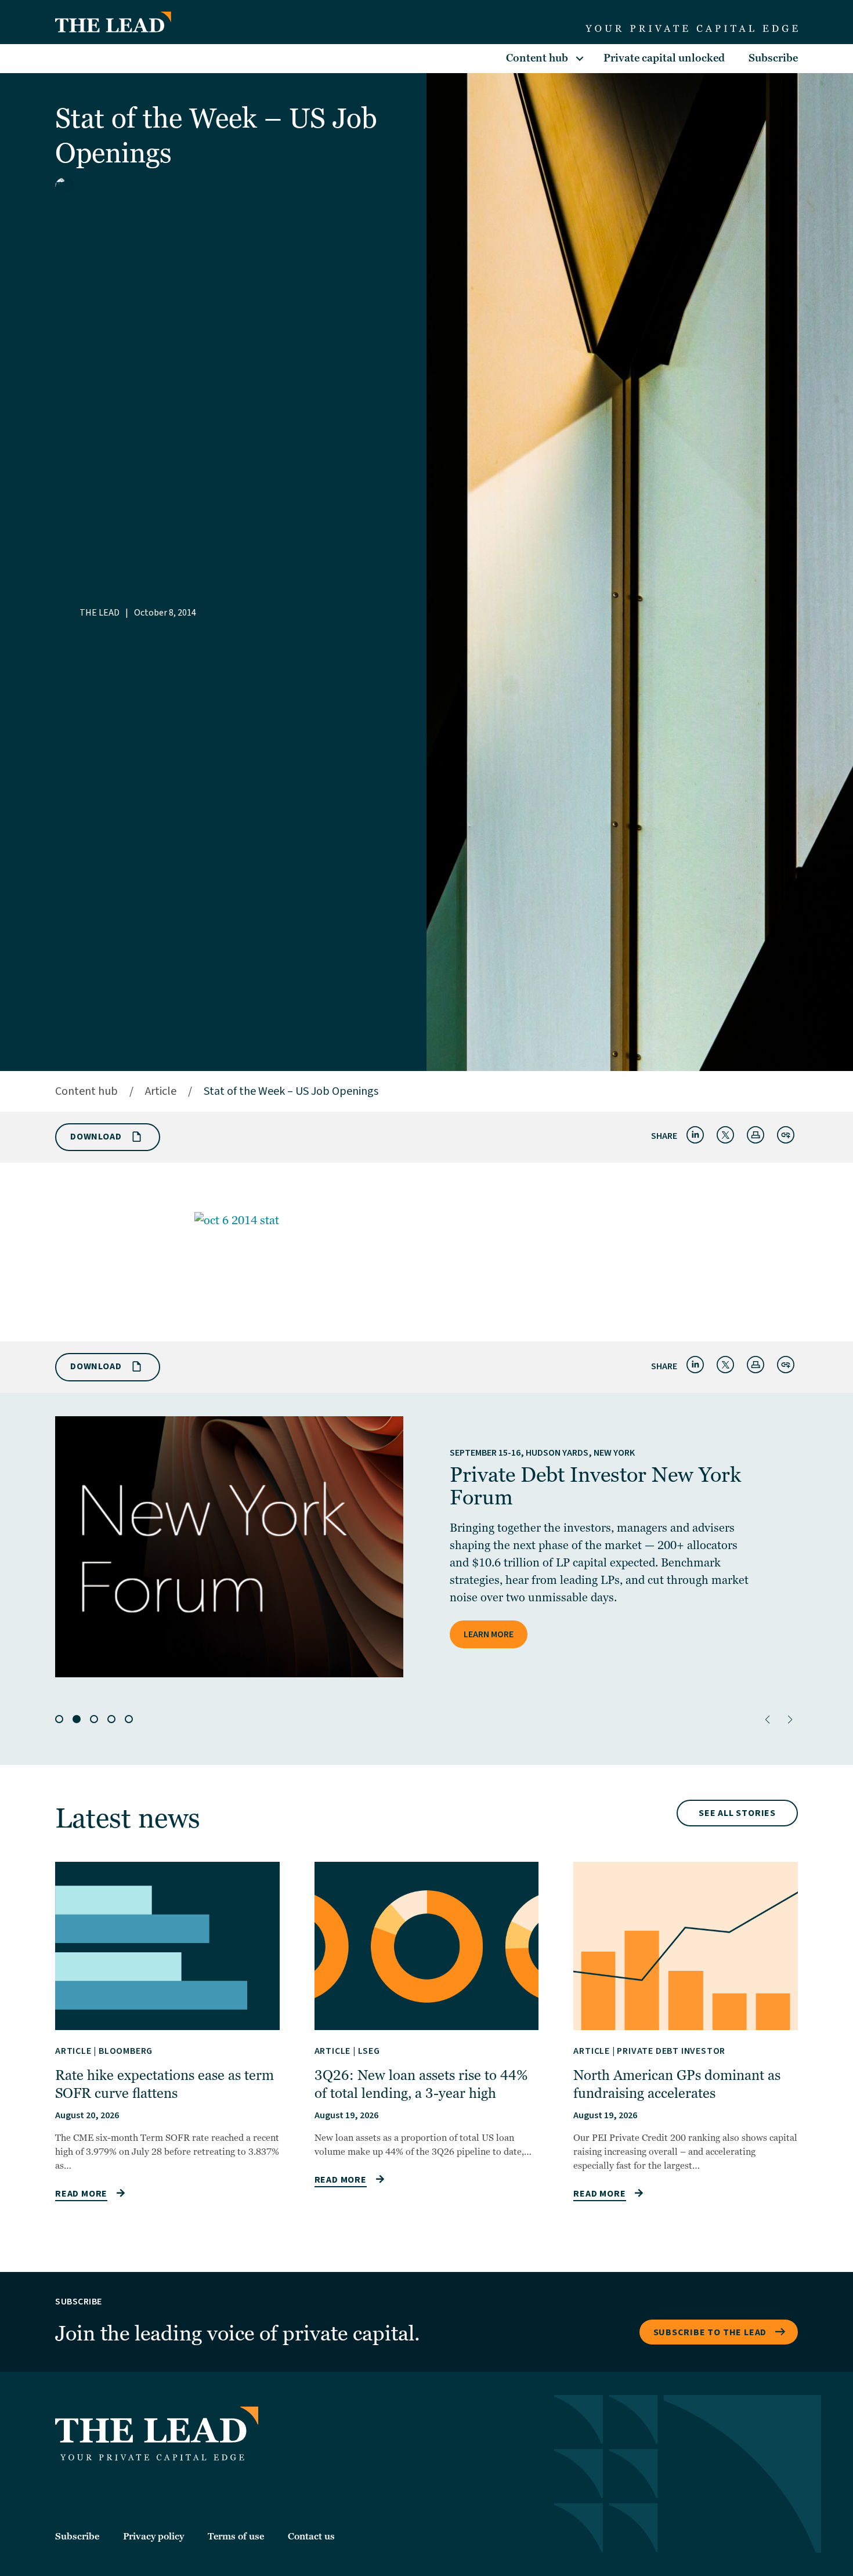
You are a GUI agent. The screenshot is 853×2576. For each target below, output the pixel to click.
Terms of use (236, 2537)
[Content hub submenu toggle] (580, 59)
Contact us (311, 2537)
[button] (767, 1720)
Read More (81, 2194)
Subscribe (773, 58)
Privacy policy (153, 2537)
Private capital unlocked (664, 58)
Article (161, 1091)
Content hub (537, 58)
